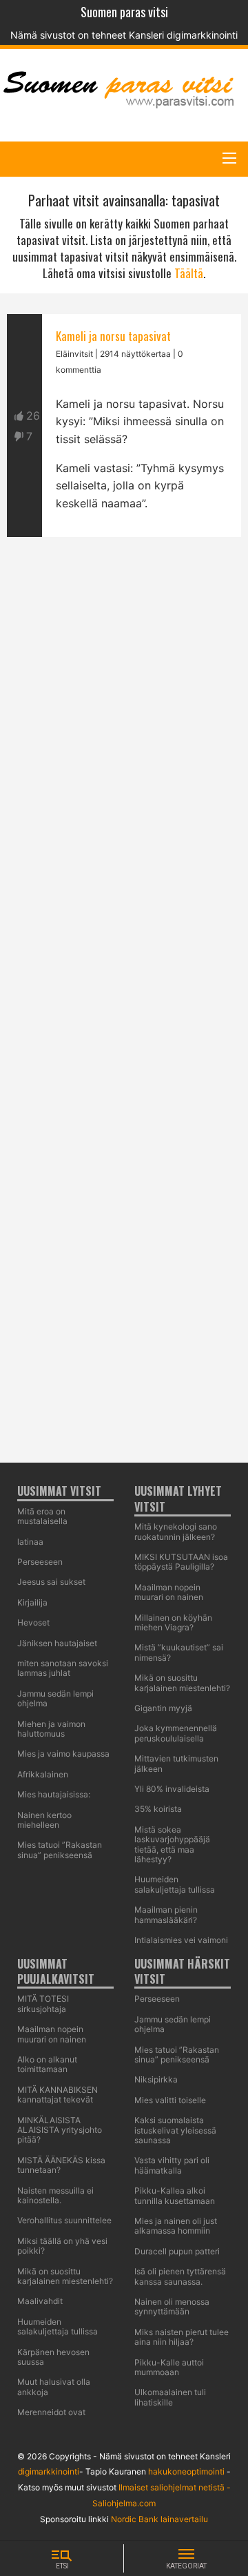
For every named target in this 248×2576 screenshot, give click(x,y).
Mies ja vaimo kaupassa (63, 1754)
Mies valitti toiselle (170, 2100)
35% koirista (158, 1809)
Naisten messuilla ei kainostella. (55, 2195)
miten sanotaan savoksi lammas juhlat (63, 1668)
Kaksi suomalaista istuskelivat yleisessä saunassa (175, 2130)
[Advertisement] (124, 1104)
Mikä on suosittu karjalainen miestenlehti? (182, 1682)
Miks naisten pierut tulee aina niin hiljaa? (182, 2337)
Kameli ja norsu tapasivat (113, 336)
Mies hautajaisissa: (54, 1794)
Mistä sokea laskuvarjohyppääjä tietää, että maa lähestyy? (172, 1844)
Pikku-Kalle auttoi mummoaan (169, 2367)
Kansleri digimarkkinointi (183, 35)
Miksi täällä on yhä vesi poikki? (62, 2246)
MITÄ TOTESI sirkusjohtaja (43, 2003)
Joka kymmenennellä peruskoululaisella (176, 1733)
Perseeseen (157, 1999)
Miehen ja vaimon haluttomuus (51, 1729)
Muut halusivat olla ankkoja (54, 2387)
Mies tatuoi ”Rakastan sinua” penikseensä (60, 1850)
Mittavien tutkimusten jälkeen (176, 1763)
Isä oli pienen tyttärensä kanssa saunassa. (180, 2276)
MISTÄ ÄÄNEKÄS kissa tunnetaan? (61, 2165)
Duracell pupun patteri (177, 2251)
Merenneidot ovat (51, 2412)
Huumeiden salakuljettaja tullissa (175, 1884)
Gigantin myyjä (163, 1708)
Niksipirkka (156, 2079)
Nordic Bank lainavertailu (159, 2519)
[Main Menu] (229, 158)
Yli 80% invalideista (172, 1789)
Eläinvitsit (74, 354)
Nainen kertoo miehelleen (44, 1820)
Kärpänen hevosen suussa (53, 2357)
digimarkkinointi (49, 2471)
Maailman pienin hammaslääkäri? (166, 1914)
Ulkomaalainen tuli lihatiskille (170, 2397)
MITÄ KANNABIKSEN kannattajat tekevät (58, 2095)
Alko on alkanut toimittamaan (47, 2064)
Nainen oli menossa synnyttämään (172, 2306)
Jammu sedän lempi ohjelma (55, 1698)
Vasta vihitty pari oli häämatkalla (172, 2165)
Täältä (189, 273)
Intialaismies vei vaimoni (181, 1940)
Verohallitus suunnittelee (64, 2220)
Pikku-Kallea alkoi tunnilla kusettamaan (175, 2195)
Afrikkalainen (43, 1774)
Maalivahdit (40, 2301)
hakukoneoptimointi (186, 2471)
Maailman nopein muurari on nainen (52, 2034)
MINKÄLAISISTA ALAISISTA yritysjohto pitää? (60, 2130)
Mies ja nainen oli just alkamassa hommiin (176, 2226)
